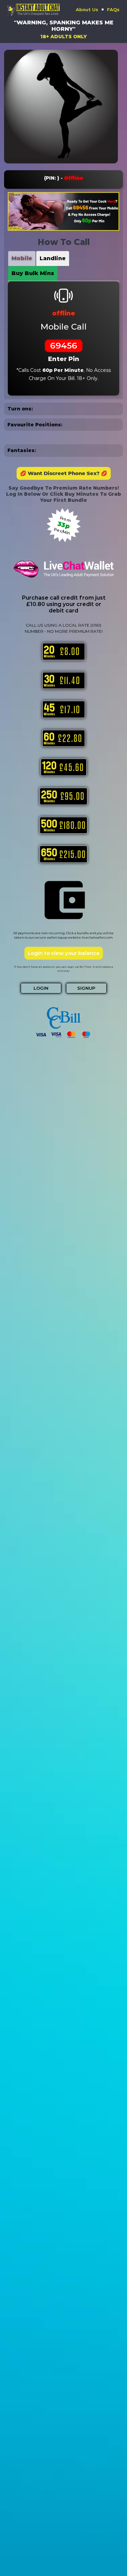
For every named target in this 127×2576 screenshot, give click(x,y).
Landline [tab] (53, 258)
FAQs (113, 9)
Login (41, 988)
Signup (86, 988)
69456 (64, 345)
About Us (87, 9)
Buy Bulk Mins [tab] (33, 273)
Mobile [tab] (22, 258)
